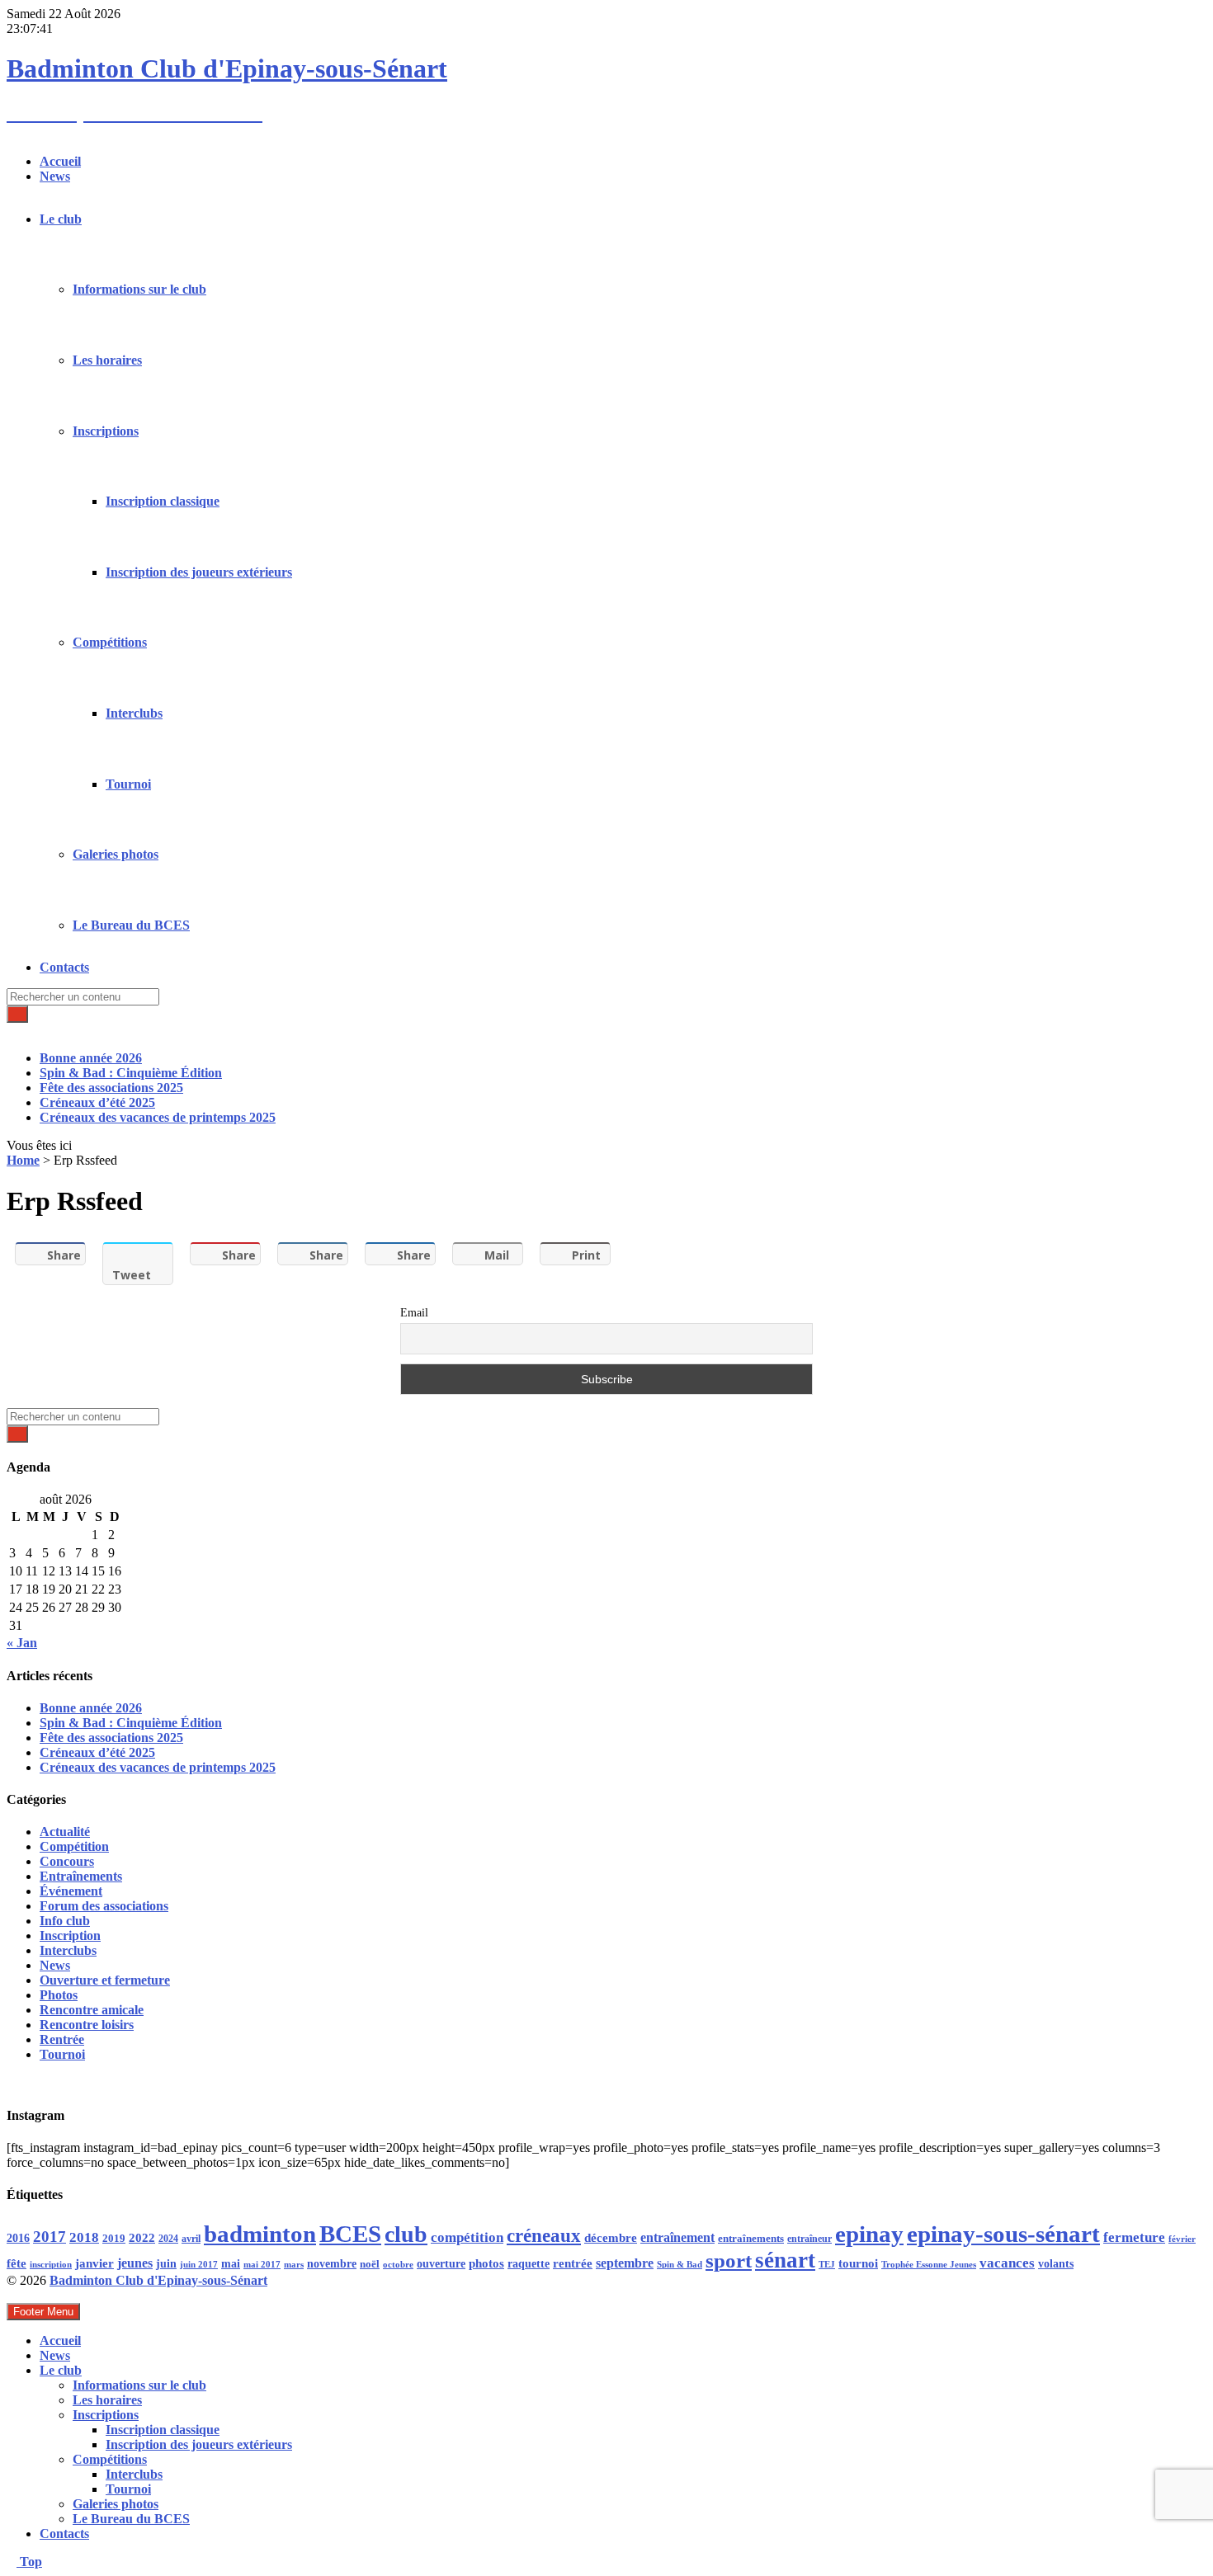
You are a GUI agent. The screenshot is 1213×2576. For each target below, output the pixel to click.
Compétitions (110, 642)
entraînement (677, 2238)
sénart (785, 2260)
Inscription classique (163, 501)
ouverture (441, 2264)
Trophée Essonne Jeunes (929, 2264)
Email (414, 1313)
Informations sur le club (139, 289)
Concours (67, 1861)
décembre (611, 2238)
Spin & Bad (680, 2264)
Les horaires (107, 360)
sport (729, 2260)
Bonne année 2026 (91, 1058)
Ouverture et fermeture (105, 1980)
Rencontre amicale (92, 2010)
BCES (350, 2234)
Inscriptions (106, 431)
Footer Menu (43, 2312)
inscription (51, 2265)
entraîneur (809, 2239)
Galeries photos (116, 854)
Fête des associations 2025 (111, 1088)
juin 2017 (199, 2265)
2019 (114, 2239)
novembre (332, 2263)
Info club (65, 1921)
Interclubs (134, 713)
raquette (529, 2264)
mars (294, 2264)
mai (231, 2263)
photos (486, 2263)
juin (166, 2263)
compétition (467, 2237)
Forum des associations (104, 1906)
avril (191, 2239)
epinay (869, 2234)
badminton (260, 2234)
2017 (50, 2237)
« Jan (22, 1643)
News (55, 176)
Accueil (60, 161)
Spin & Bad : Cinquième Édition (131, 1073)
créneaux (544, 2235)
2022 (142, 2238)
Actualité (65, 1832)
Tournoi (128, 784)
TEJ (827, 2265)
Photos (59, 1995)
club (406, 2234)
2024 (168, 2239)
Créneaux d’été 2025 (97, 1102)
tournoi (858, 2263)
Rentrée (62, 2039)
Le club (61, 219)
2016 (18, 2238)
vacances (1007, 2263)
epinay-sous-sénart (1003, 2234)
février (1182, 2239)
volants (1056, 2263)
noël (370, 2264)
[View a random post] (12, 1030)
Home (23, 1160)
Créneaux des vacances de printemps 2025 (158, 1117)
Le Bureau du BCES (131, 925)
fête (17, 2263)
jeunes (135, 2263)
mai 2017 (262, 2265)
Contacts (64, 967)
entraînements (751, 2239)
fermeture (1134, 2237)
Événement (71, 1891)
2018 (84, 2237)
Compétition (74, 1846)
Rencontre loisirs (87, 2025)
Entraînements (81, 1876)
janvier (94, 2263)
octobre (398, 2264)
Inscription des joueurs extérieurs (199, 572)
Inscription (70, 1936)
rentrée (573, 2263)
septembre (625, 2263)
